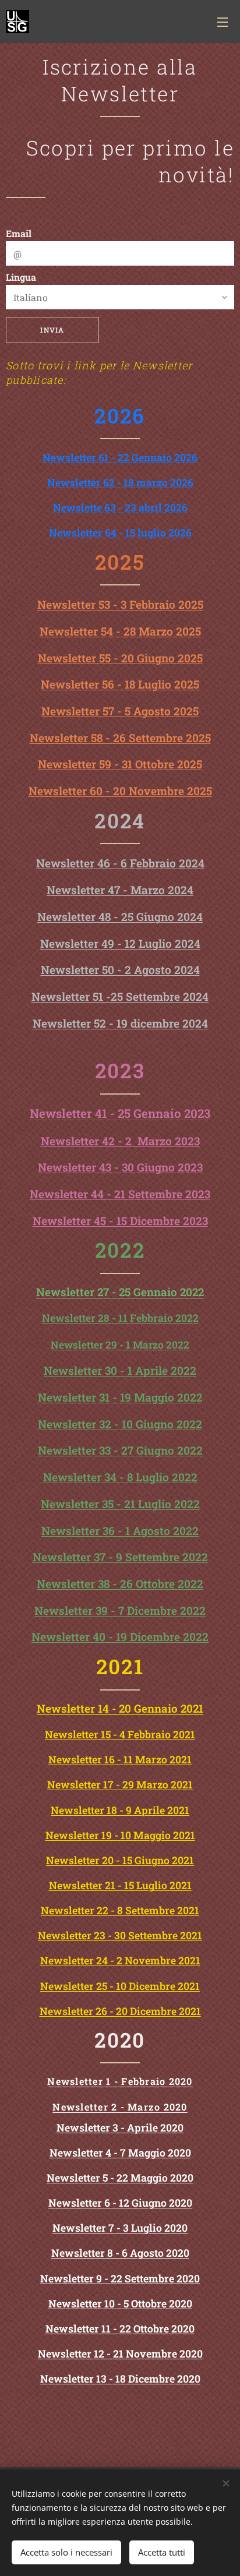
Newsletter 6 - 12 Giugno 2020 (120, 2203)
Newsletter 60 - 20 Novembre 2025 (120, 791)
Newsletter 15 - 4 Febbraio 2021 (120, 1735)
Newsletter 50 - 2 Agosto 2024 (120, 970)
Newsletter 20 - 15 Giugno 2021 (120, 1860)
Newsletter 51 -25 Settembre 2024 (120, 996)
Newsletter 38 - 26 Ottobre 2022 (120, 1584)
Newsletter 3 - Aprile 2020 (120, 2128)
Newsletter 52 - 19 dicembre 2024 (120, 1023)
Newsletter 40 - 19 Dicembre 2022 (120, 1637)
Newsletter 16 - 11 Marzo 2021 (120, 1760)
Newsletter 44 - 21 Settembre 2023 (120, 1194)
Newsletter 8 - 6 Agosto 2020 (120, 2253)
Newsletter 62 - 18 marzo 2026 (120, 483)
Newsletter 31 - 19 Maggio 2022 (120, 1397)
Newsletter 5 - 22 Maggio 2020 (120, 2178)
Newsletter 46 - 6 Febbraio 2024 (120, 863)
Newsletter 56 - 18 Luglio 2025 (120, 684)
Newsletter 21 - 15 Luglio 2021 (120, 1885)
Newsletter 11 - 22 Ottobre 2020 (120, 2329)
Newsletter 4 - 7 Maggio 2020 (120, 2153)
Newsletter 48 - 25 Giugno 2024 (120, 917)
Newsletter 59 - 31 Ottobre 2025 (120, 764)
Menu (223, 22)
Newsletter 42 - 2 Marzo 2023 (120, 1141)
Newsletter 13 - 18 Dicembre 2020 (120, 2379)
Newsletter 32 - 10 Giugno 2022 (120, 1424)
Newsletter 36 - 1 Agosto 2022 (120, 1531)
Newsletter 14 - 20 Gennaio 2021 (120, 1708)
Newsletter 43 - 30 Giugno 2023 (120, 1167)
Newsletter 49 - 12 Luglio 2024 (120, 943)
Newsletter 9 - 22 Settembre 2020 (120, 2279)
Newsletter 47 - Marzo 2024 (120, 890)
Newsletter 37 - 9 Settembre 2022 (120, 1557)
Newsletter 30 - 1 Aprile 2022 (120, 1370)
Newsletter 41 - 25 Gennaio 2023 (120, 1113)
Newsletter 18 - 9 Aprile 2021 (120, 1810)
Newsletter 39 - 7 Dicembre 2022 (120, 1610)
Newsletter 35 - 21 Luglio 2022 (120, 1504)
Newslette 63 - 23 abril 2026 (120, 508)
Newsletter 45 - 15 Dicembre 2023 (120, 1221)
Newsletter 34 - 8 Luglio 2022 (120, 1477)
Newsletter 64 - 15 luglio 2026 (120, 533)
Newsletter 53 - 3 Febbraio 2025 (120, 604)
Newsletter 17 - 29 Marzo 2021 (120, 1785)
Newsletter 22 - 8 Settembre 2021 (120, 1910)
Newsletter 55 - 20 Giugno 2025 (120, 658)
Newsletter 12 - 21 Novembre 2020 (120, 2354)
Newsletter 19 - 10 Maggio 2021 (120, 1835)
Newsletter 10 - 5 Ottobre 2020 (120, 2304)
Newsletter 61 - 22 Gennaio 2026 (120, 458)
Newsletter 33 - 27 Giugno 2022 (120, 1450)
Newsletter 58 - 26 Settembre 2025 (120, 738)
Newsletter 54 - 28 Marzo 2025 (120, 631)
